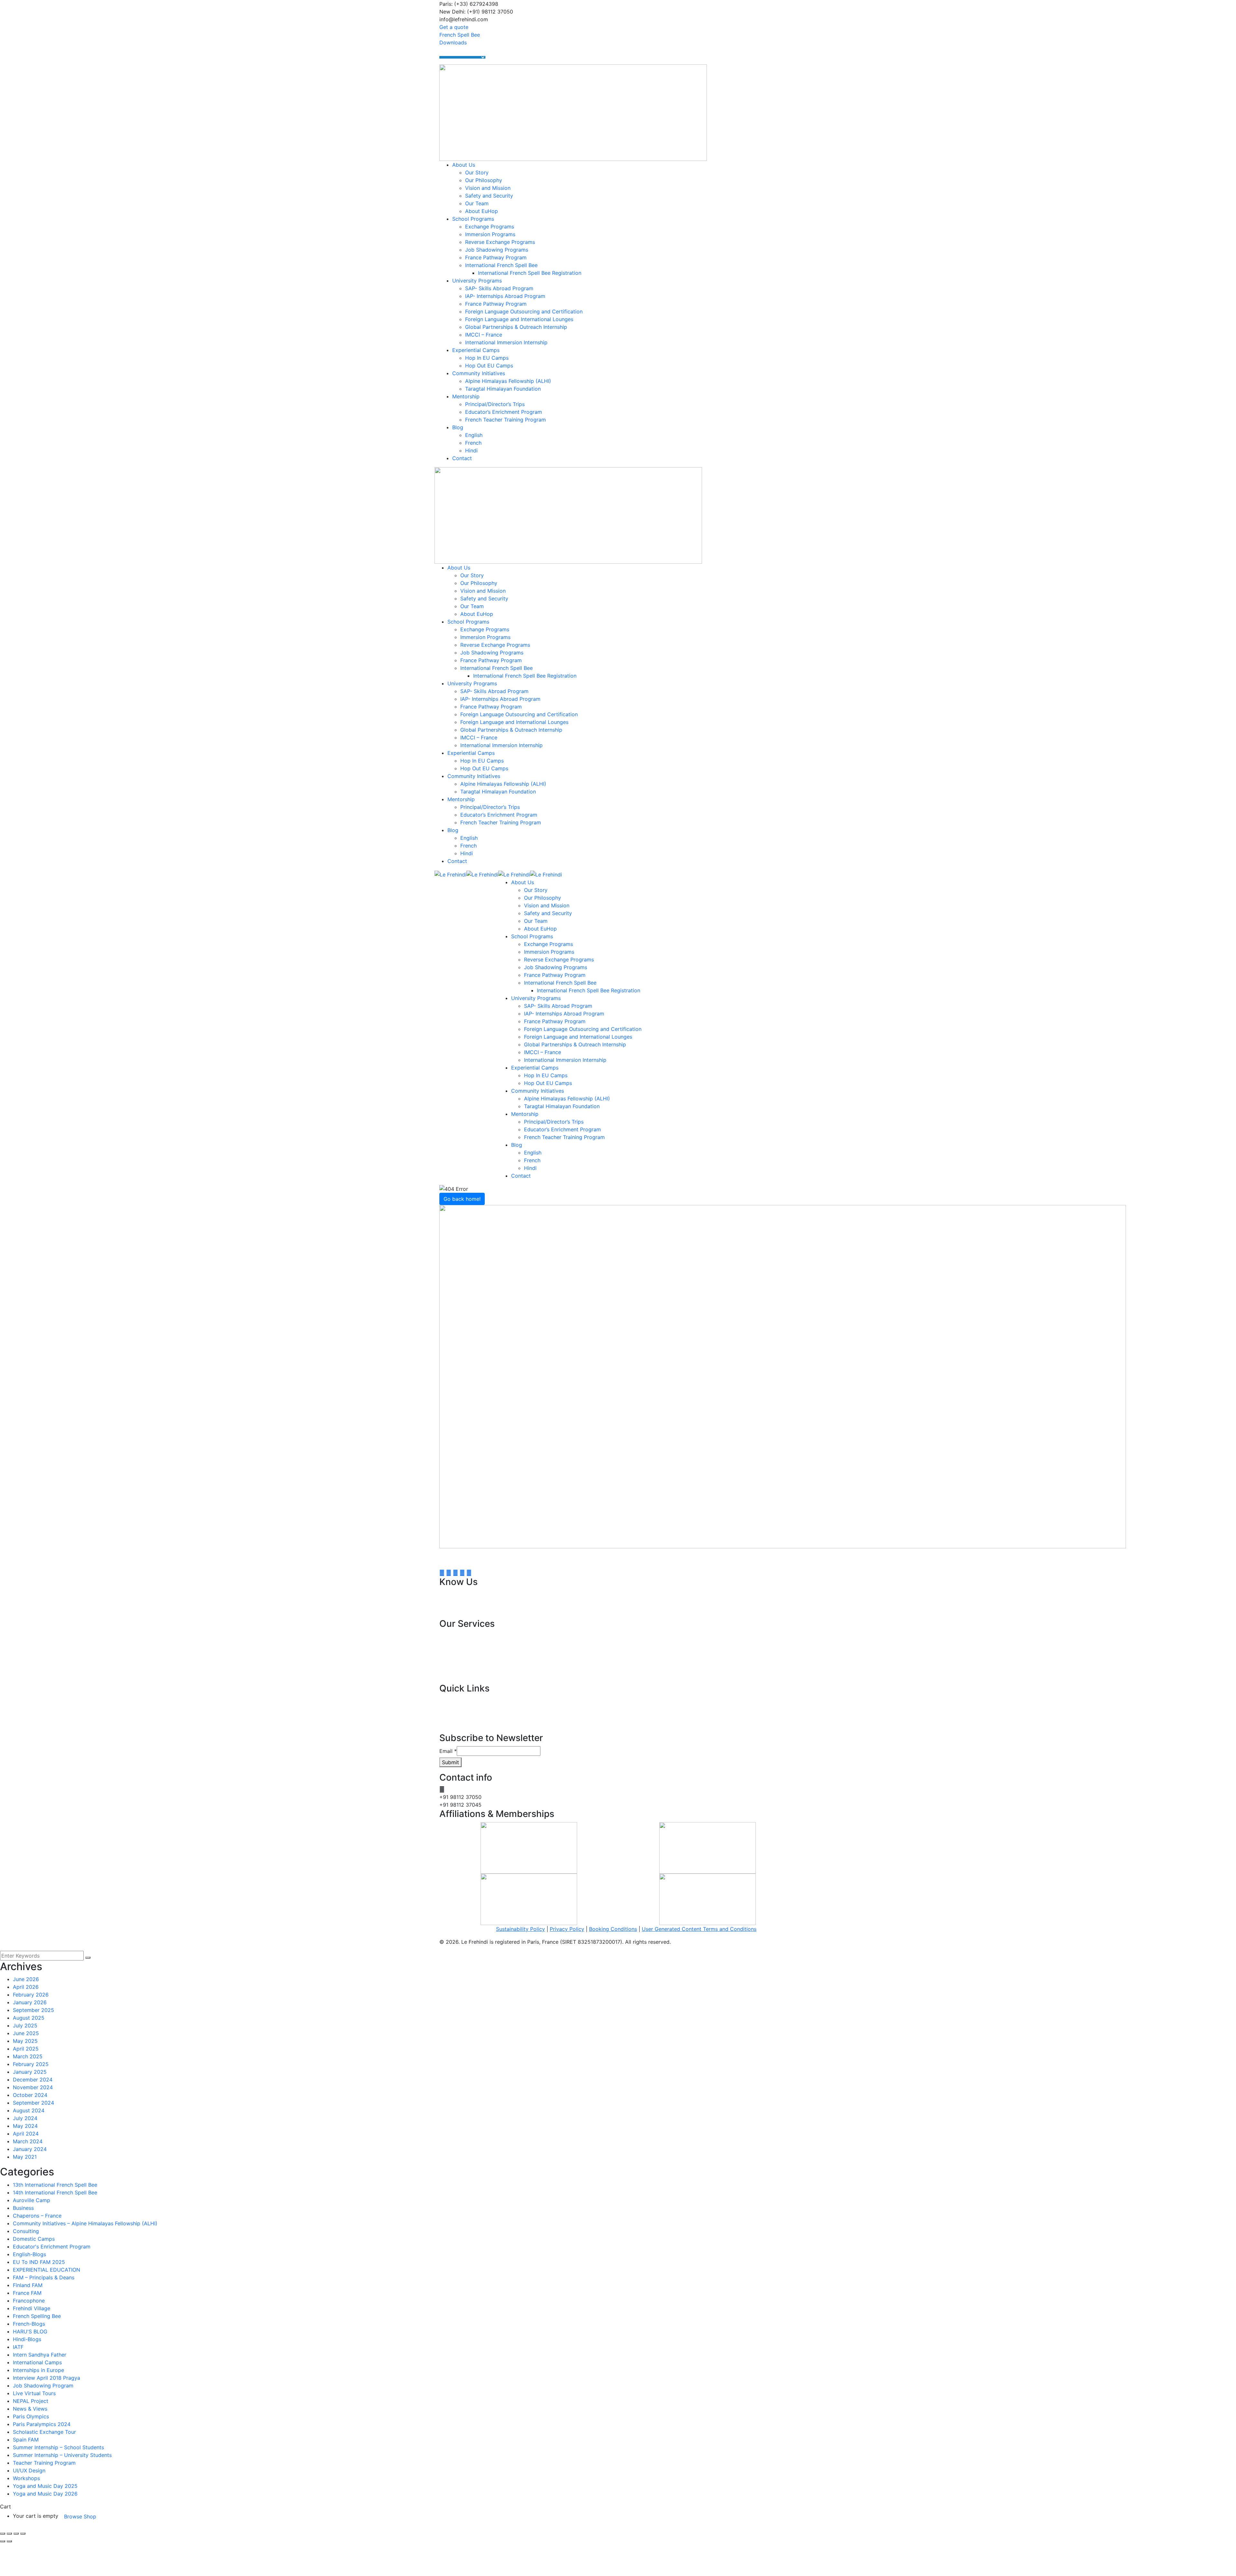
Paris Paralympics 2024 (42, 2424)
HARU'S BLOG (30, 2331)
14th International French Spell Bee (55, 2192)
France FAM (27, 2293)
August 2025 (29, 2018)
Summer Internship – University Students (62, 2455)
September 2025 (33, 2010)
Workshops (26, 2478)
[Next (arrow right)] (9, 2541)
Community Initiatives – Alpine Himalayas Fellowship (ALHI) (85, 2223)
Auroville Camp (32, 2200)
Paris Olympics (31, 2416)
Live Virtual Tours (34, 2393)
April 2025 (26, 2049)
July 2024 (25, 2118)
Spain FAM (26, 2440)
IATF (18, 2347)
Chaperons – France (37, 2216)
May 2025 (25, 2041)
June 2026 (26, 1979)
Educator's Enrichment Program (52, 2247)
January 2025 (30, 2072)
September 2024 (33, 2103)
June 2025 (26, 2033)
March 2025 (28, 2056)
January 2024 (30, 2149)
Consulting (26, 2231)
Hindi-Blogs (27, 2339)
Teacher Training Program (44, 2463)
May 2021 (25, 2157)
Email (448, 1751)
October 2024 (30, 2095)
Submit (450, 1762)
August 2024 (29, 2110)
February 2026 (31, 1995)
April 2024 (26, 2134)
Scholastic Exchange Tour (44, 2432)
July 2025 (25, 2025)
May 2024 (25, 2126)
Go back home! (462, 1199)
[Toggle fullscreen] (16, 2534)
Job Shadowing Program (43, 2386)
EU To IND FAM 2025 (39, 2262)
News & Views (30, 2409)
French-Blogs (29, 2324)
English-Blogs (29, 2254)
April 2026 (26, 1987)
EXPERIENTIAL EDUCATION (47, 2270)
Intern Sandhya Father (40, 2355)
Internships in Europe (38, 2370)
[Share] (9, 2534)
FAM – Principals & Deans (44, 2277)
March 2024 (28, 2141)
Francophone (29, 2301)
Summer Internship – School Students (58, 2447)
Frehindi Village (32, 2308)
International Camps (37, 2362)
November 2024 (33, 2087)
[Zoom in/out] (23, 2534)
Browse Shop (80, 2516)
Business (23, 2208)
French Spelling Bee (37, 2316)
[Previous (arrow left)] (3, 2541)
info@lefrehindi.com (470, 1789)
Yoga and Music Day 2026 (45, 2494)
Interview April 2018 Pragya (47, 2378)
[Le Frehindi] (450, 874)
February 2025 (31, 2064)
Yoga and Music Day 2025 (45, 2486)
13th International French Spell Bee (55, 2185)
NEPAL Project (31, 2401)
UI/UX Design (29, 2470)
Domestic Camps (34, 2239)
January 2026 (30, 2002)
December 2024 (33, 2080)
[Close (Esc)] (3, 2534)
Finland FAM (28, 2285)
